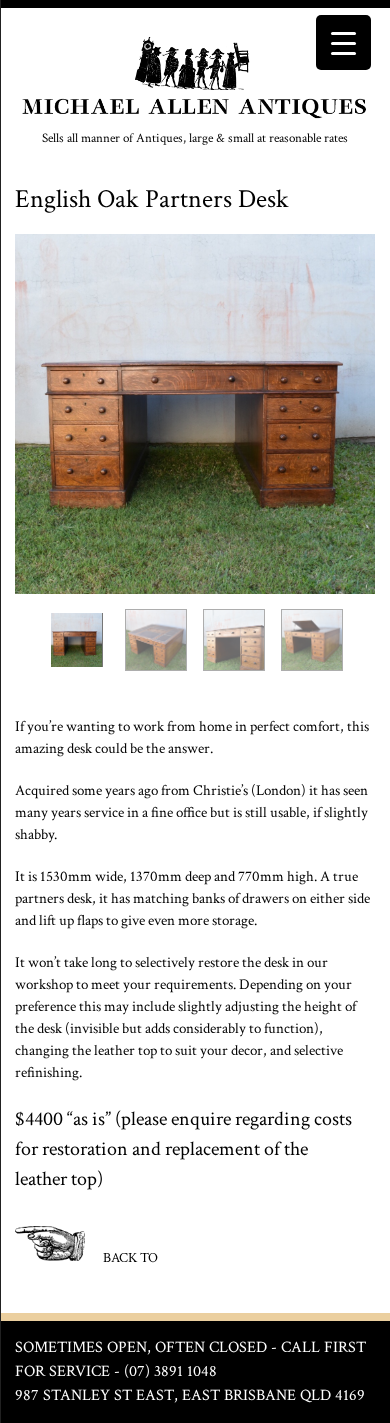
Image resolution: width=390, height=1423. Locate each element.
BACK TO (129, 1257)
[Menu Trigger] (343, 42)
